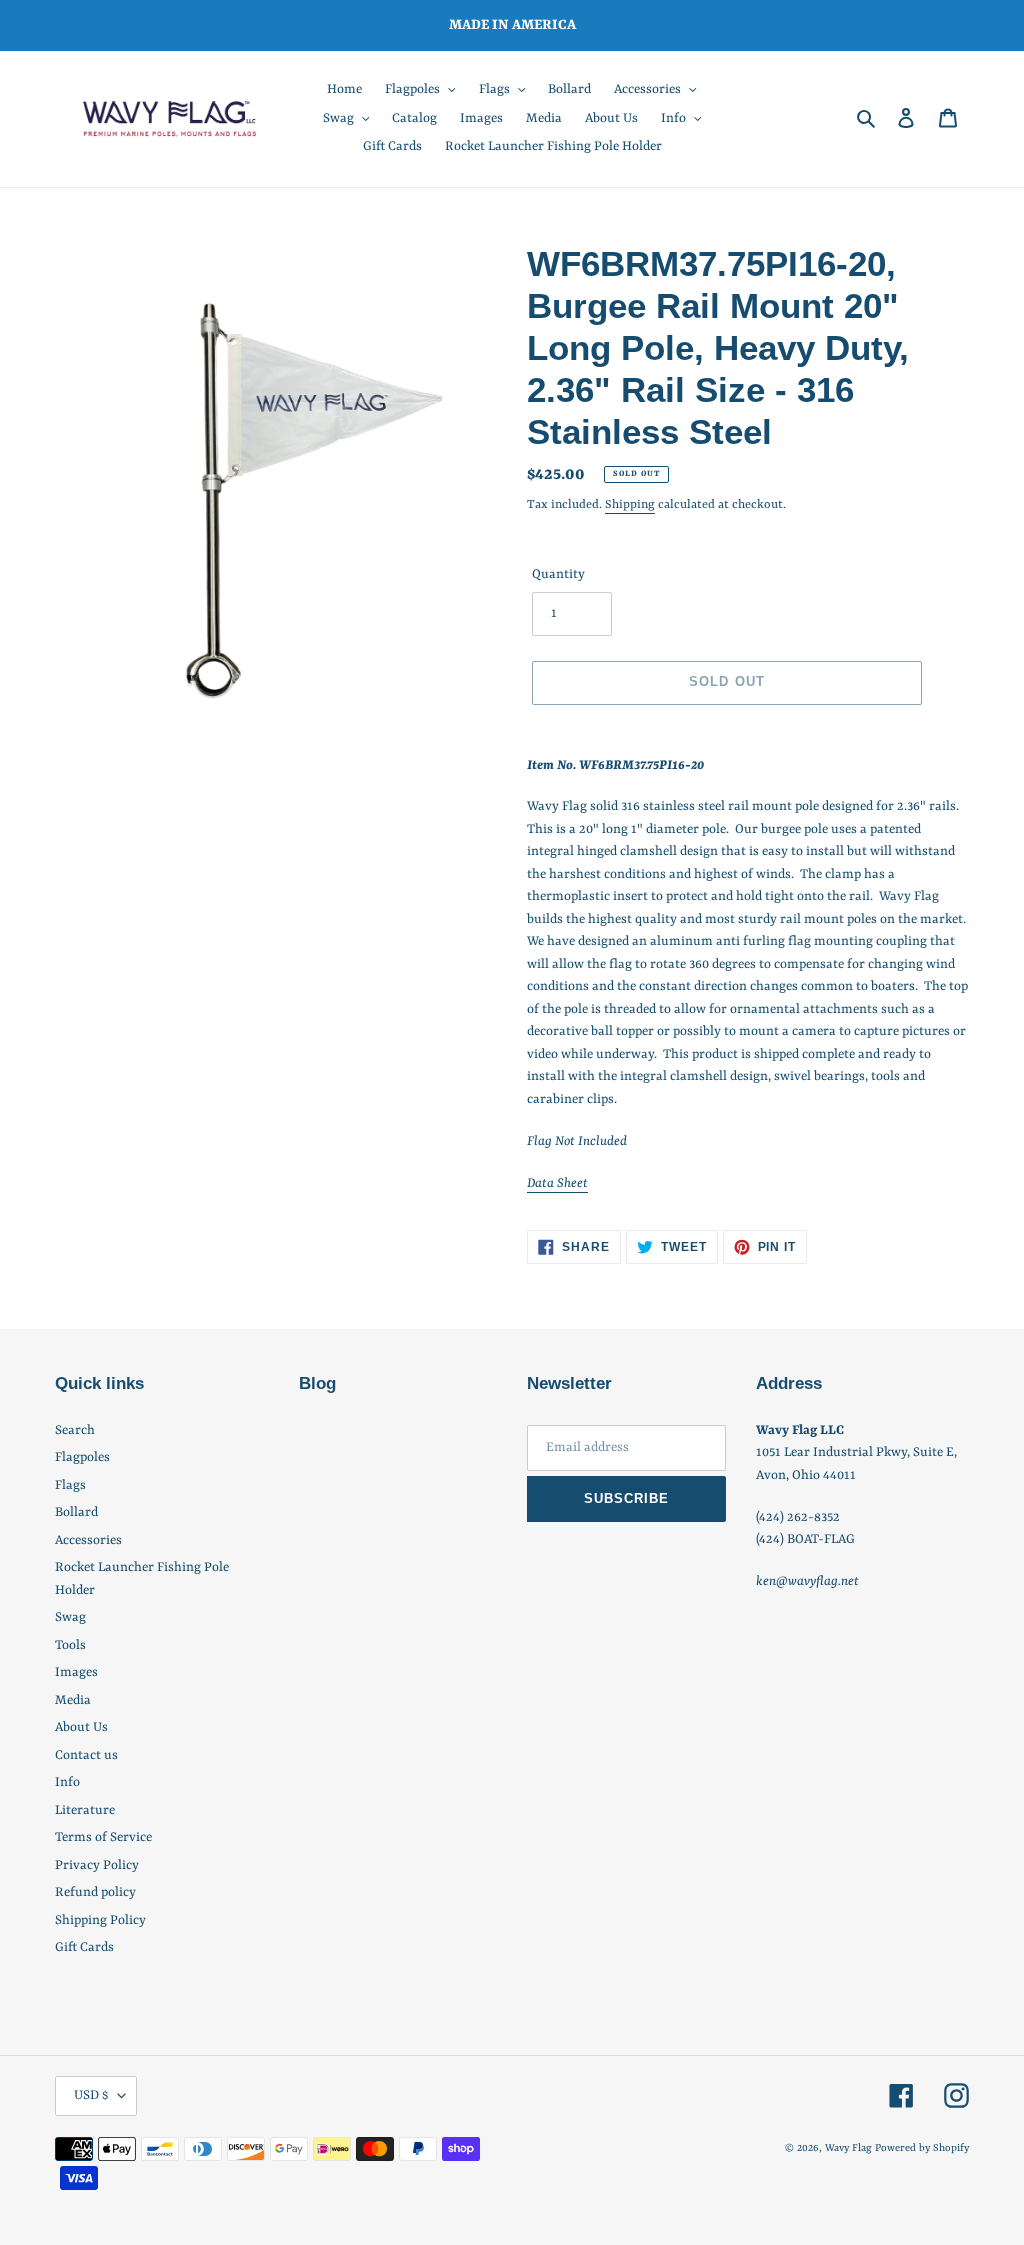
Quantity (558, 574)
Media (73, 1700)
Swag (70, 1617)
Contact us (86, 1755)
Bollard (76, 1512)
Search (75, 1430)
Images (76, 1672)
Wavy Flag (848, 2148)
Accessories (88, 1540)
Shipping (630, 505)
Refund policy (95, 1892)
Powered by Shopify (922, 2148)
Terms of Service (103, 1837)
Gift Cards (84, 1947)
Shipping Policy (100, 1920)
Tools (70, 1645)
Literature (85, 1810)
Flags (70, 1485)
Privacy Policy (97, 1865)
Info (67, 1782)
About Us (81, 1727)
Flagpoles (82, 1457)
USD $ (91, 2095)
